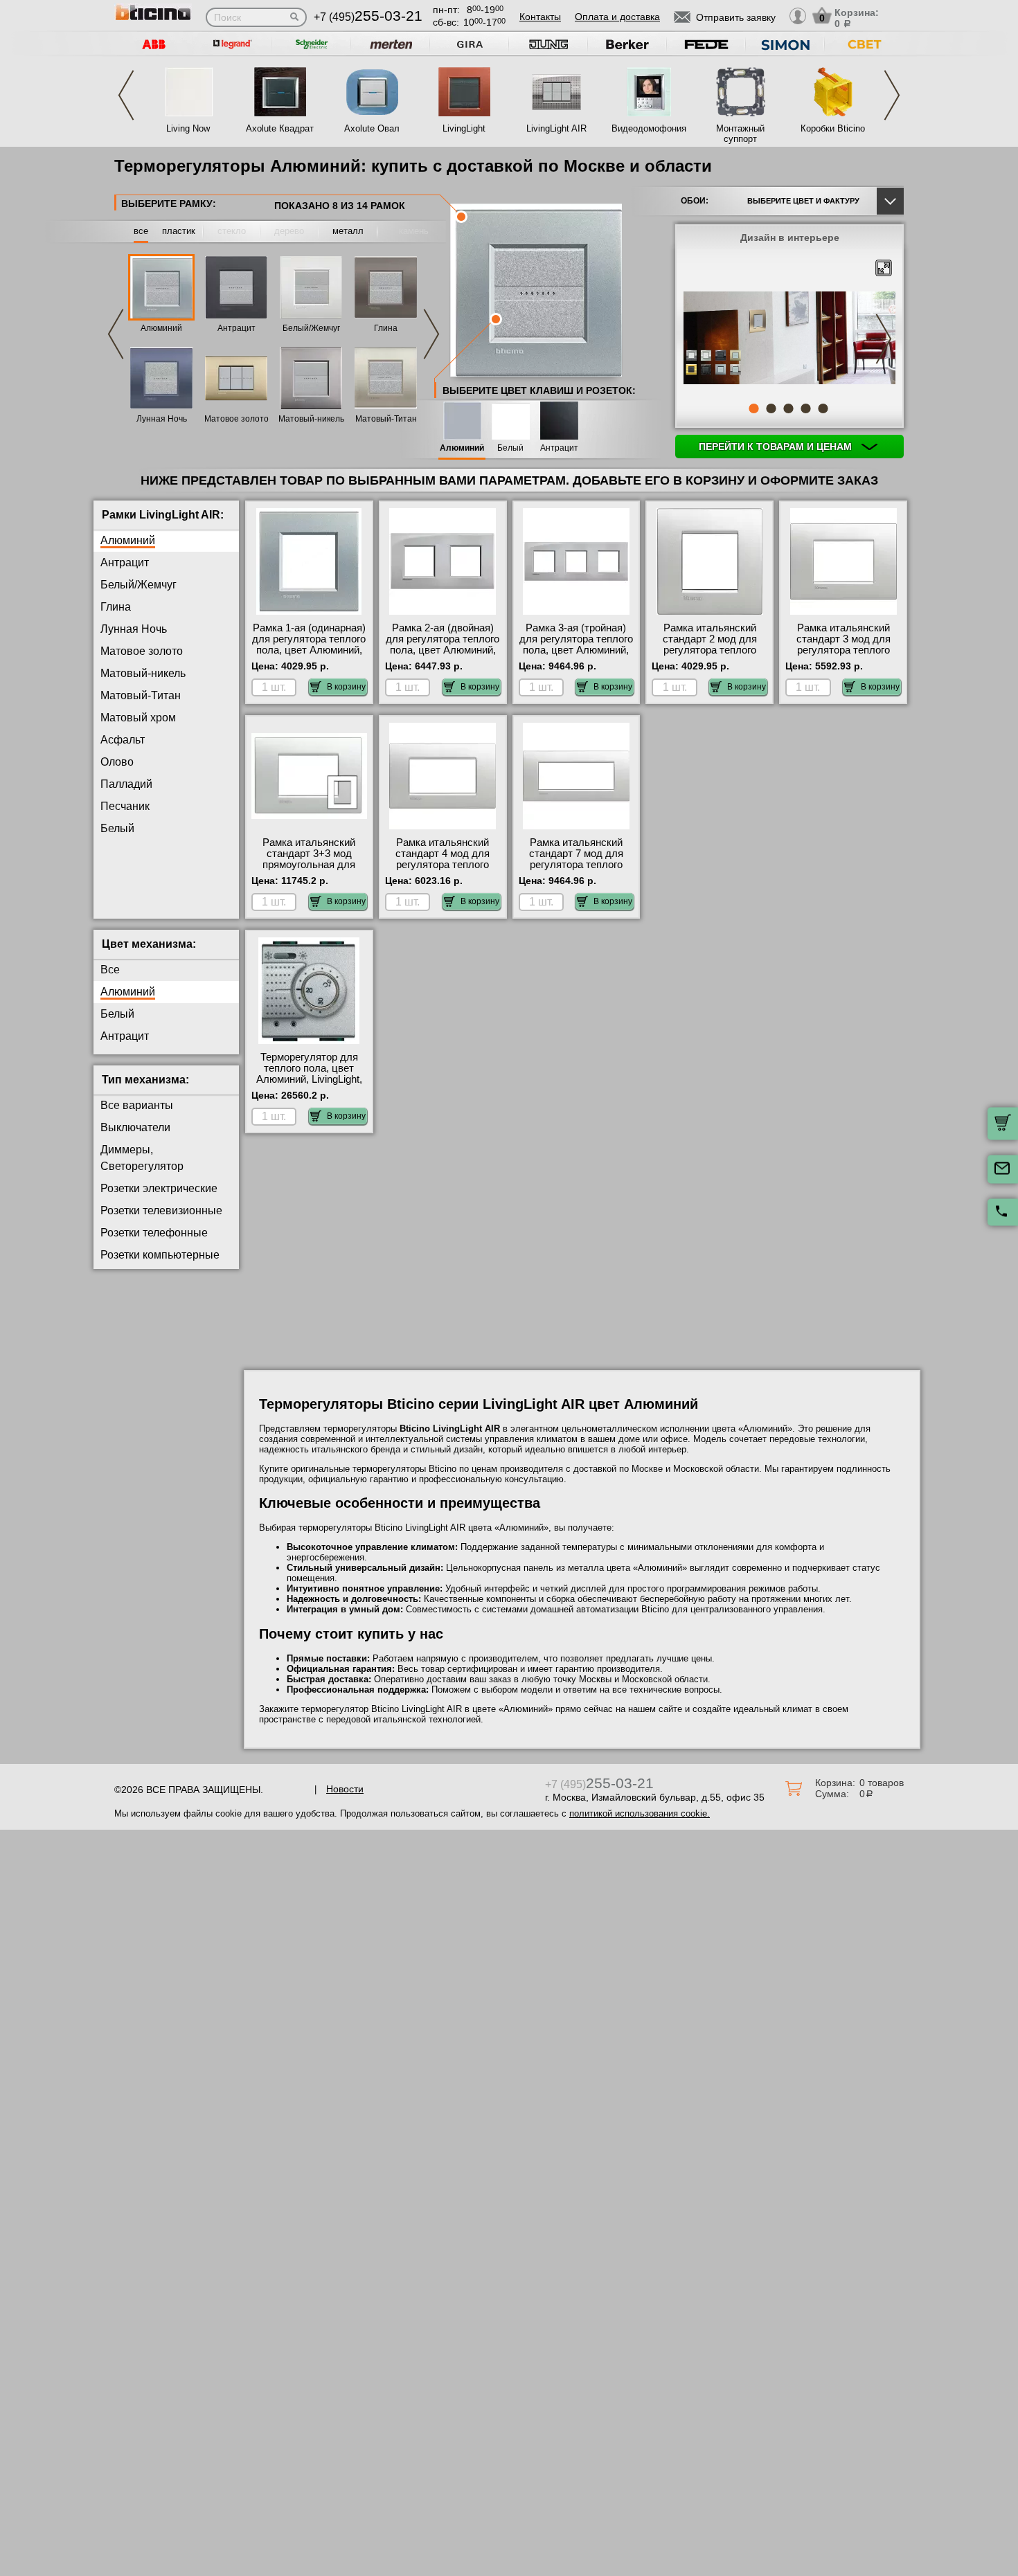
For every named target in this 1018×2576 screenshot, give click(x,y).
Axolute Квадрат (280, 128)
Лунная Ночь (162, 419)
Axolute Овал (372, 128)
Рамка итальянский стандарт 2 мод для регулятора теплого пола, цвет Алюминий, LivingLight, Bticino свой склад (709, 656)
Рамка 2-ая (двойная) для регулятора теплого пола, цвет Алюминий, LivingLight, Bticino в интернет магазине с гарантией (443, 656)
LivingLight (464, 128)
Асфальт (123, 740)
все (141, 231)
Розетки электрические (159, 1188)
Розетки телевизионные (161, 1210)
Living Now (188, 128)
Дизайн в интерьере (790, 237)
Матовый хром (138, 718)
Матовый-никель (311, 419)
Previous (126, 95)
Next (892, 95)
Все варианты (137, 1105)
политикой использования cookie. (640, 1813)
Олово (117, 762)
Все (110, 970)
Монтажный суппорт (740, 134)
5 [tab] (823, 408)
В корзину (346, 687)
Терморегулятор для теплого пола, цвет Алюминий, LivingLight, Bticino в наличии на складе (309, 1079)
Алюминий (161, 328)
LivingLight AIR (556, 128)
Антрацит (236, 328)
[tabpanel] (789, 339)
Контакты (540, 17)
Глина (386, 328)
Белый (510, 448)
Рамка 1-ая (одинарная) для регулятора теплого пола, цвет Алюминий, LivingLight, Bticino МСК (309, 645)
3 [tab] (788, 408)
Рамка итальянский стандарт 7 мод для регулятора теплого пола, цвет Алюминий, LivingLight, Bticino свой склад (576, 870)
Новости (345, 1789)
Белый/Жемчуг (311, 328)
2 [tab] (771, 408)
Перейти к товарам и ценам (777, 447)
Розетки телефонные (154, 1233)
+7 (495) (368, 17)
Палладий (126, 784)
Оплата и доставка (617, 17)
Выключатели (135, 1127)
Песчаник (125, 806)
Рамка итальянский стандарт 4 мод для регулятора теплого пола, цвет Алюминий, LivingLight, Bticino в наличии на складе (443, 870)
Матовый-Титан (386, 419)
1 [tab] (753, 408)
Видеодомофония (648, 128)
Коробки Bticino (833, 128)
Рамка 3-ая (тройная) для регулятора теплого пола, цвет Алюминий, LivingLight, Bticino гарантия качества (576, 650)
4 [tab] (805, 408)
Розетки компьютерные (160, 1255)
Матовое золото (236, 419)
